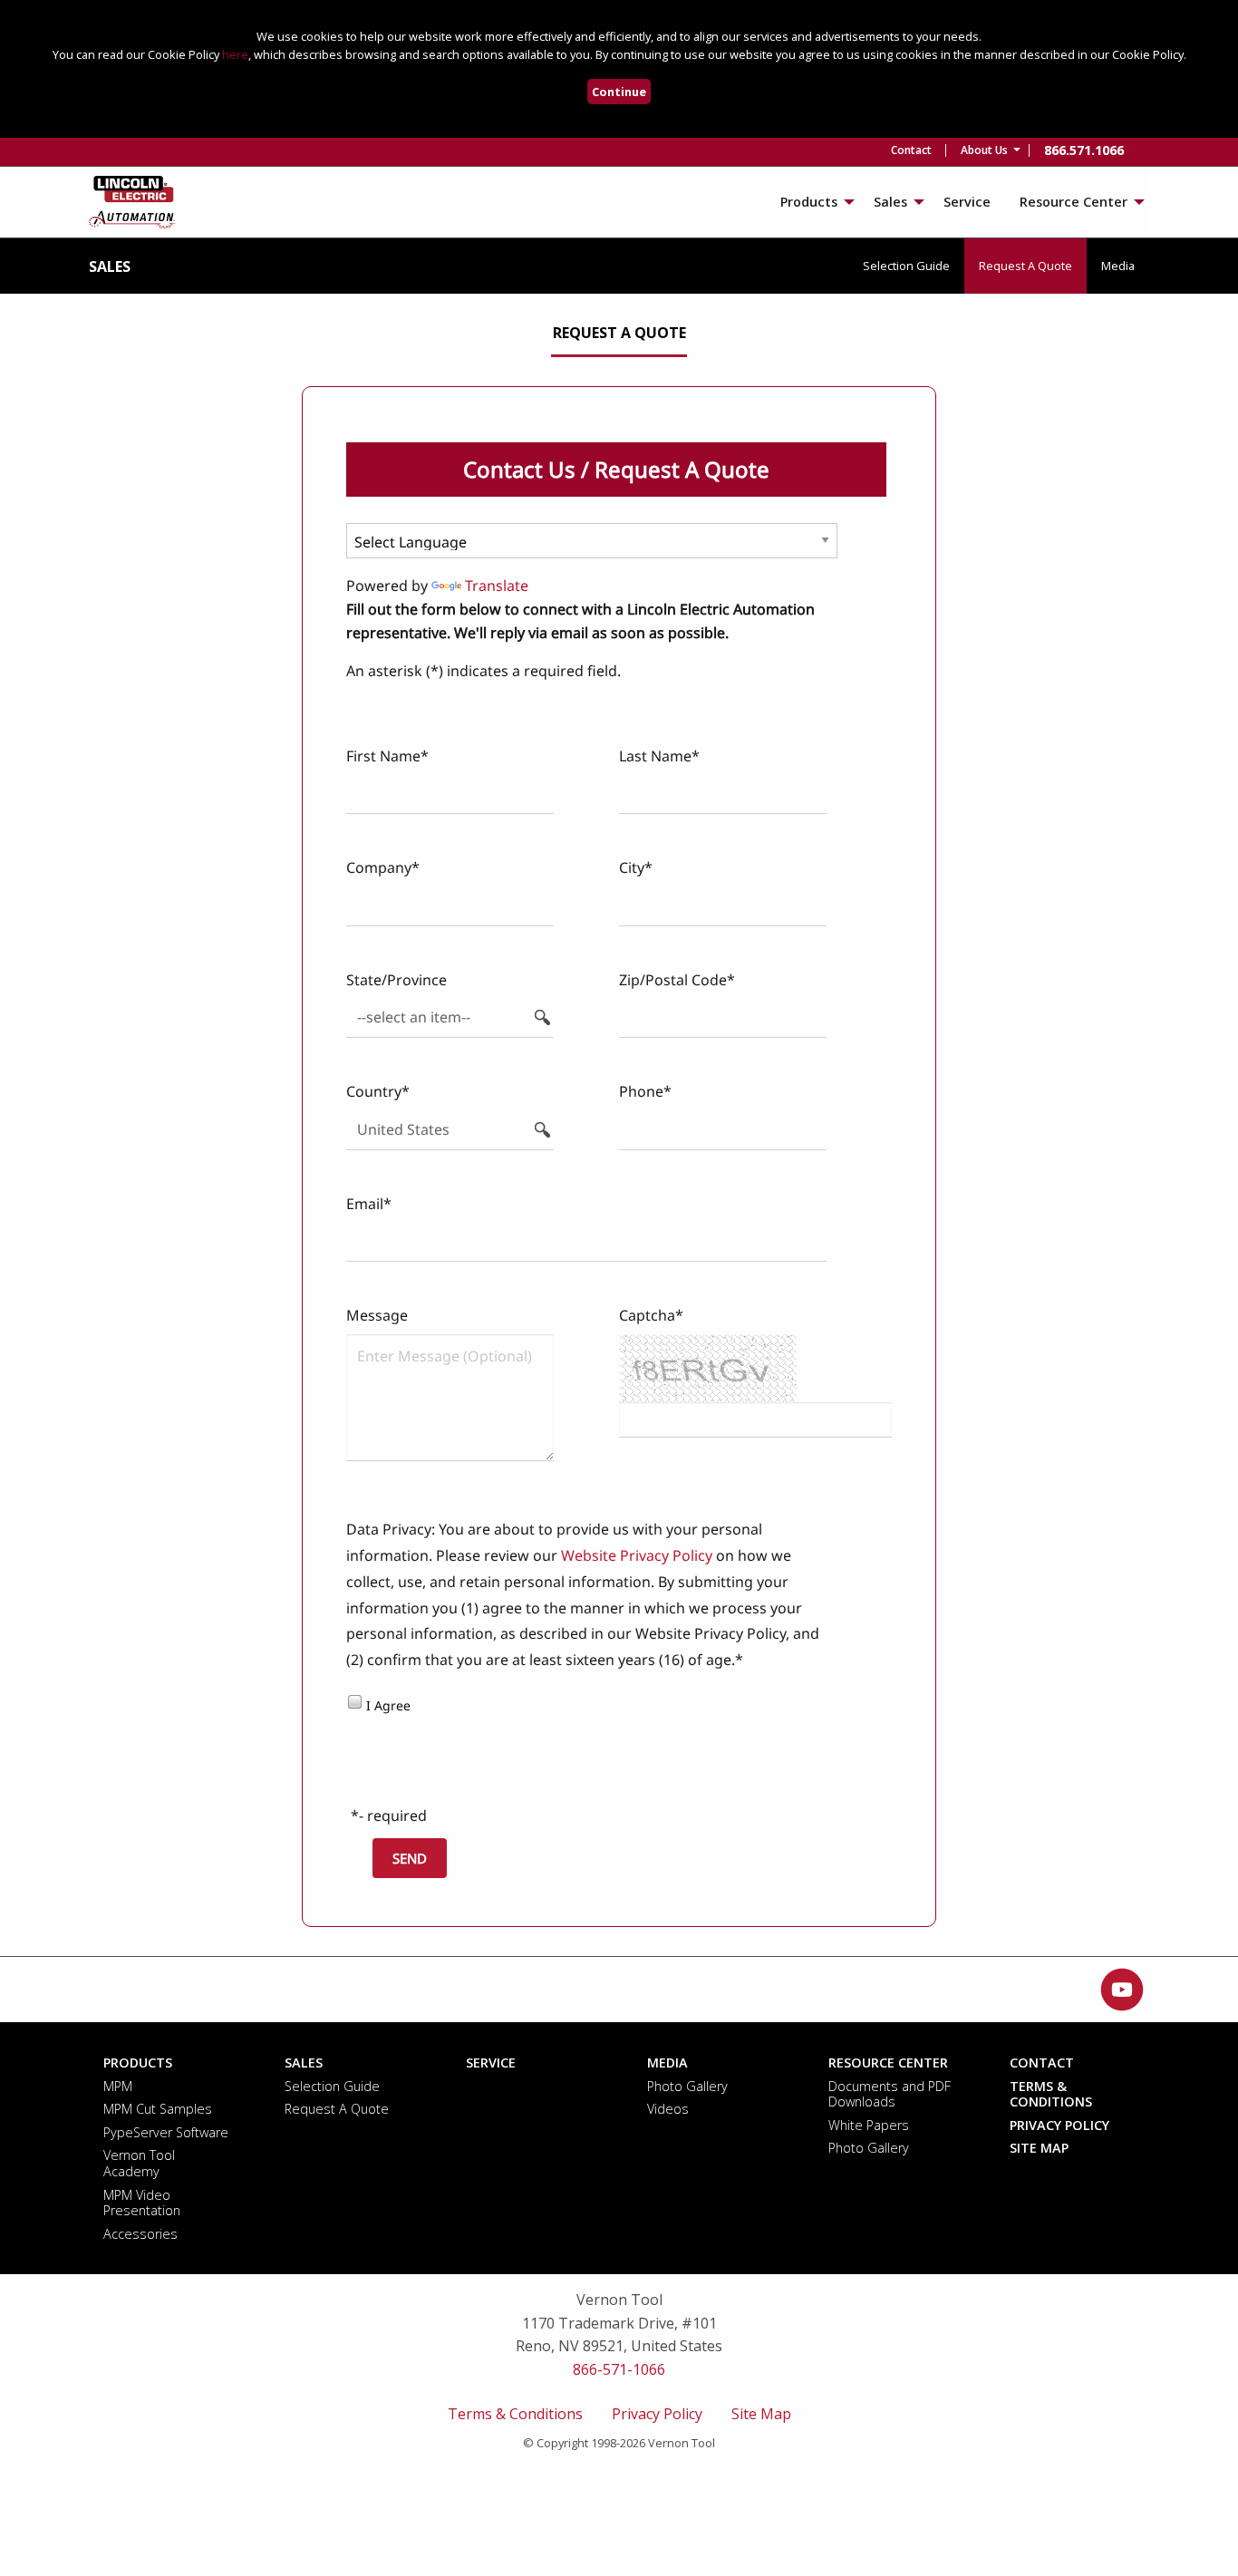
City (632, 867)
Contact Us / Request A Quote (616, 469)
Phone (641, 1091)
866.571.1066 (1084, 150)
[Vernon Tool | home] (133, 200)
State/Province (397, 980)
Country (374, 1091)
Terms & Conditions (515, 2414)
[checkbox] (354, 1701)
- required (393, 1816)
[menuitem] (911, 150)
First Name (383, 756)
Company (379, 867)
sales (110, 266)
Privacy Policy (657, 2414)
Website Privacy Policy (637, 1555)
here (235, 54)
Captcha (647, 1315)
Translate (497, 586)
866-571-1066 (619, 2369)
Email (365, 1204)
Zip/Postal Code (673, 980)
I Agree (388, 1705)
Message (377, 1315)
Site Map (761, 2414)
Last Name (655, 756)
